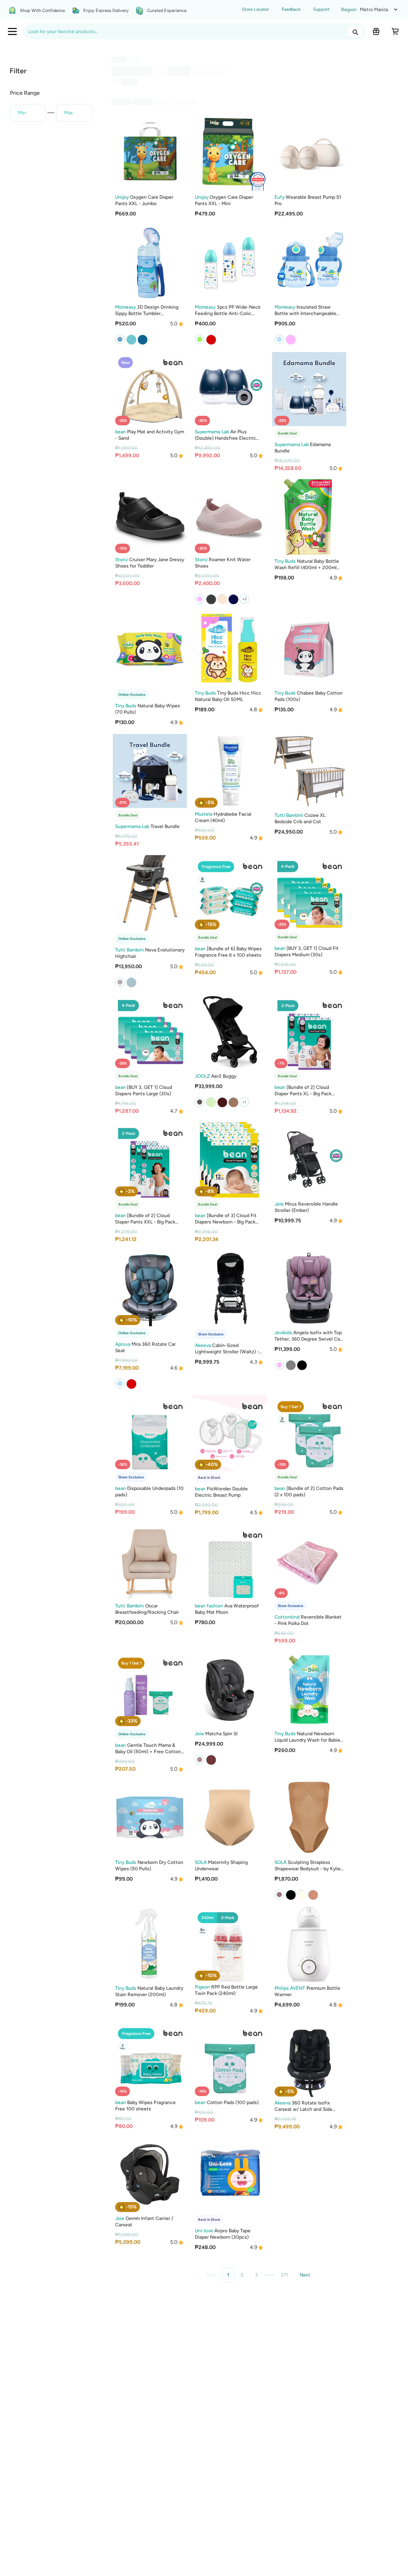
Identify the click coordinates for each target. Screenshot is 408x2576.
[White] (131, 982)
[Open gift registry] (376, 31)
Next (305, 2275)
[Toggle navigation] (12, 31)
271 (284, 2275)
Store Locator (255, 9)
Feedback (291, 9)
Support (321, 9)
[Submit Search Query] (355, 31)
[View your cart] (395, 31)
